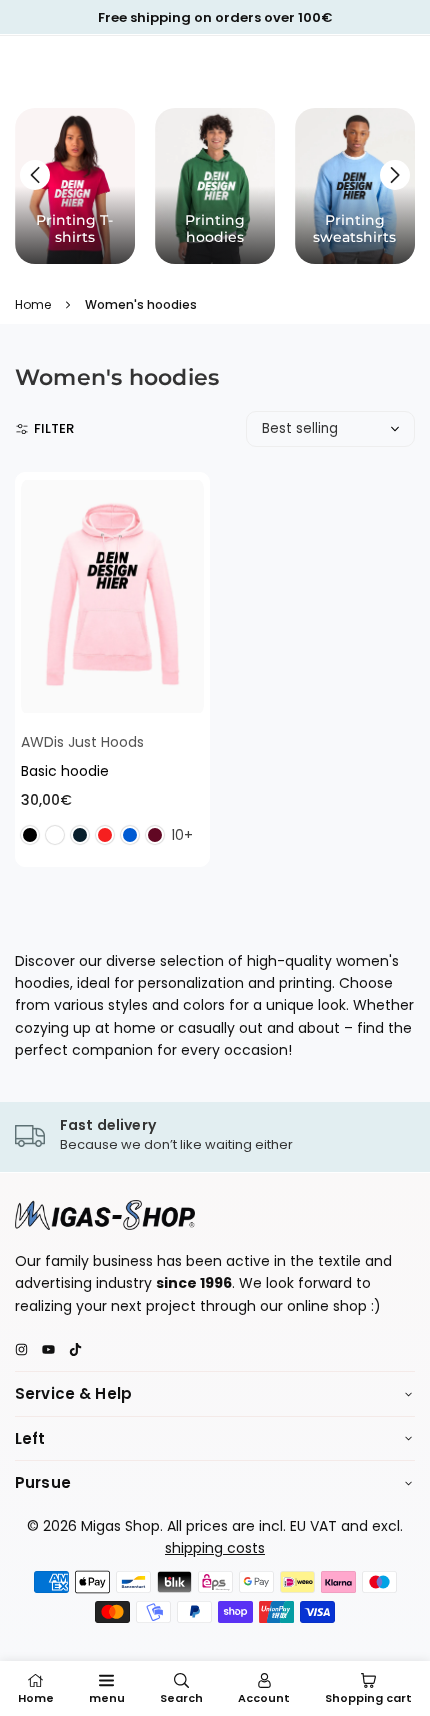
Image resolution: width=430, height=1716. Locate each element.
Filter (54, 428)
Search (181, 1698)
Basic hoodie (65, 771)
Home (33, 304)
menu (107, 1698)
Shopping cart (368, 1698)
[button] (395, 175)
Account (264, 1698)
